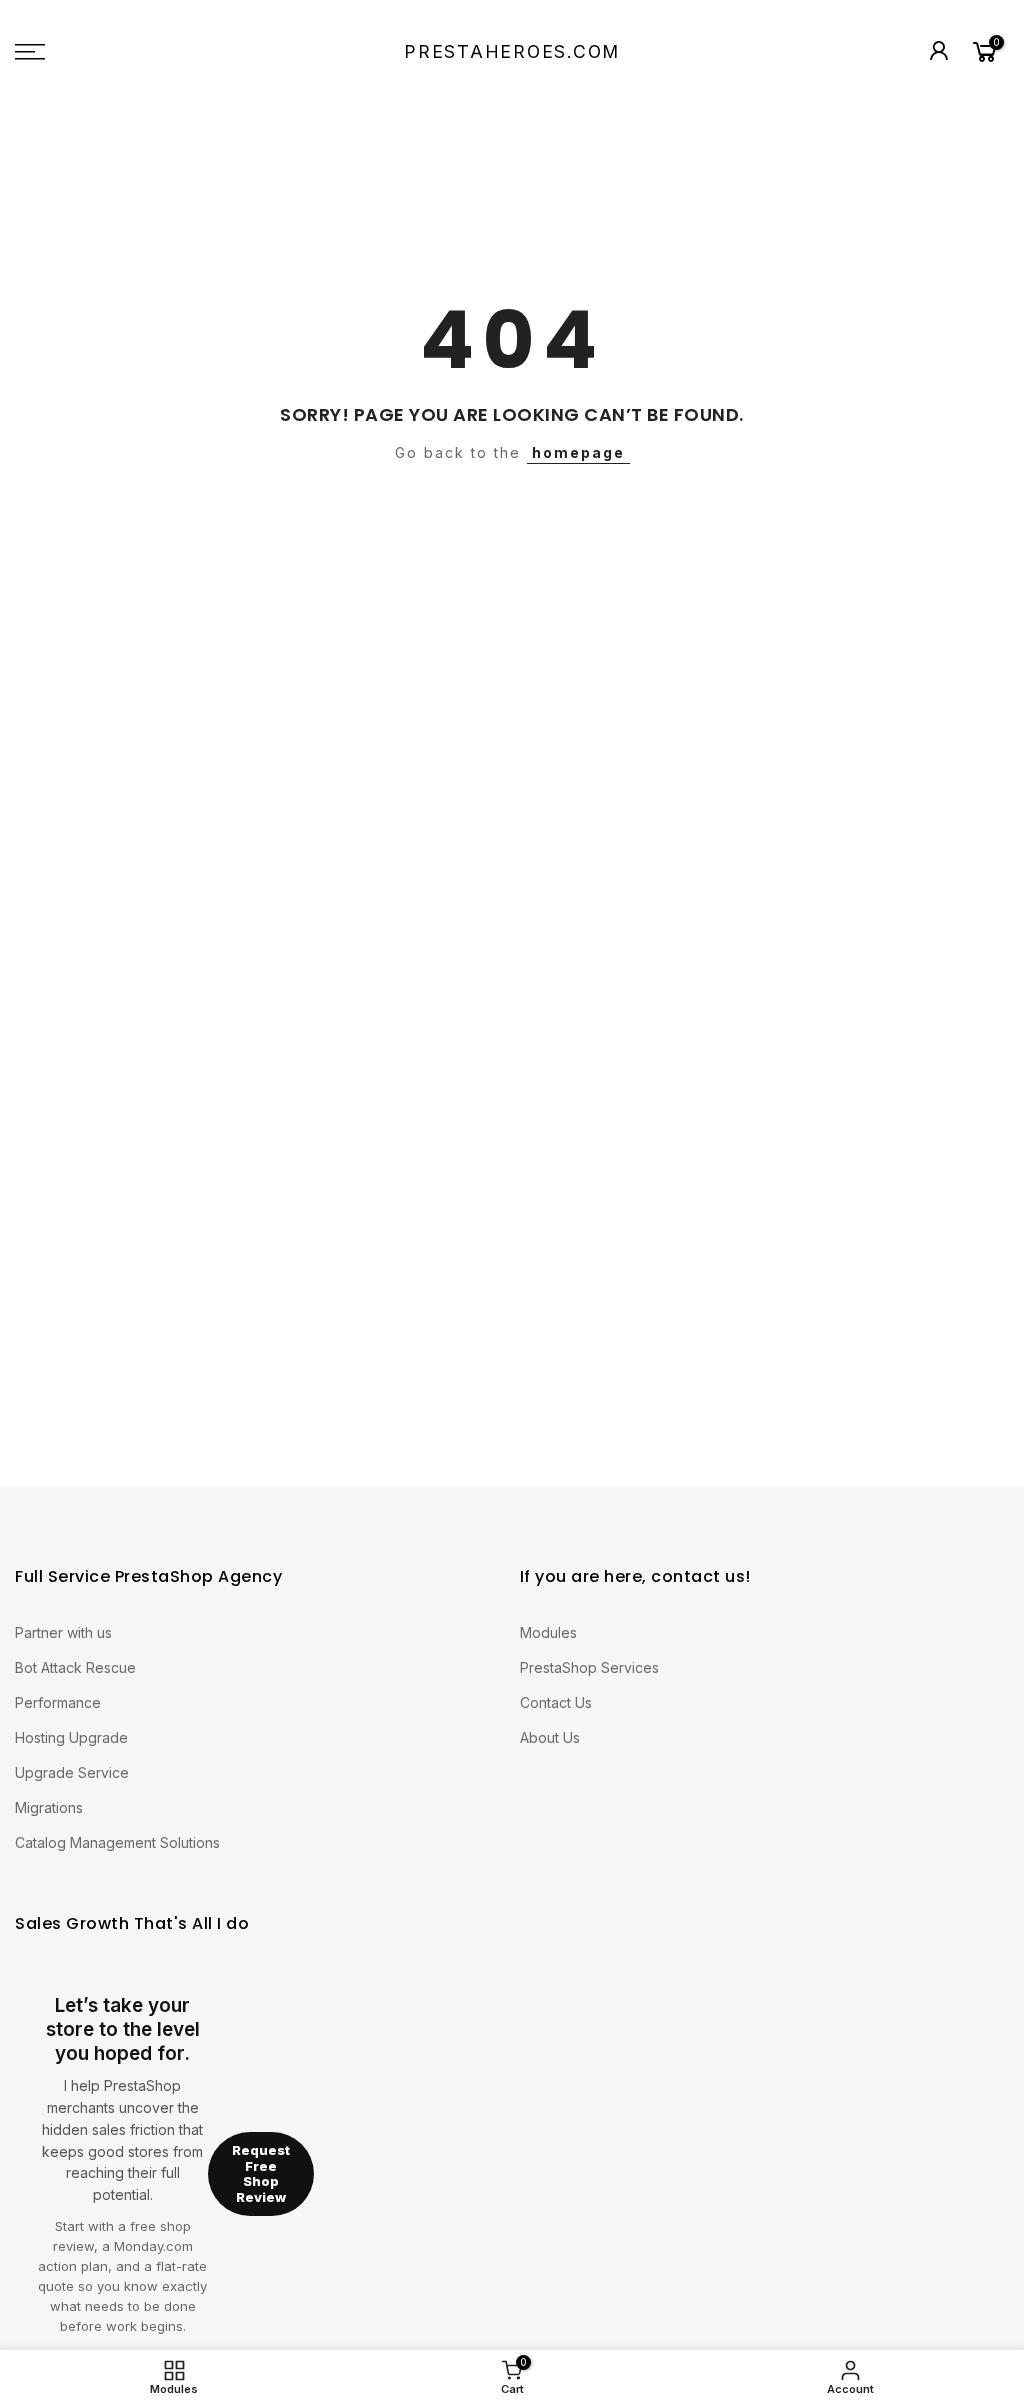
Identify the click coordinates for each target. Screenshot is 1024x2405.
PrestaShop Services (589, 1667)
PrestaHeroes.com (512, 52)
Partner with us (63, 1632)
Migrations (49, 1807)
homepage (578, 452)
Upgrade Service (72, 1772)
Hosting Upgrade (71, 1737)
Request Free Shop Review (261, 2173)
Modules (548, 1632)
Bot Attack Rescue (75, 1667)
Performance (58, 1702)
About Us (550, 1737)
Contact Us (556, 1702)
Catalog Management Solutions (117, 1842)
